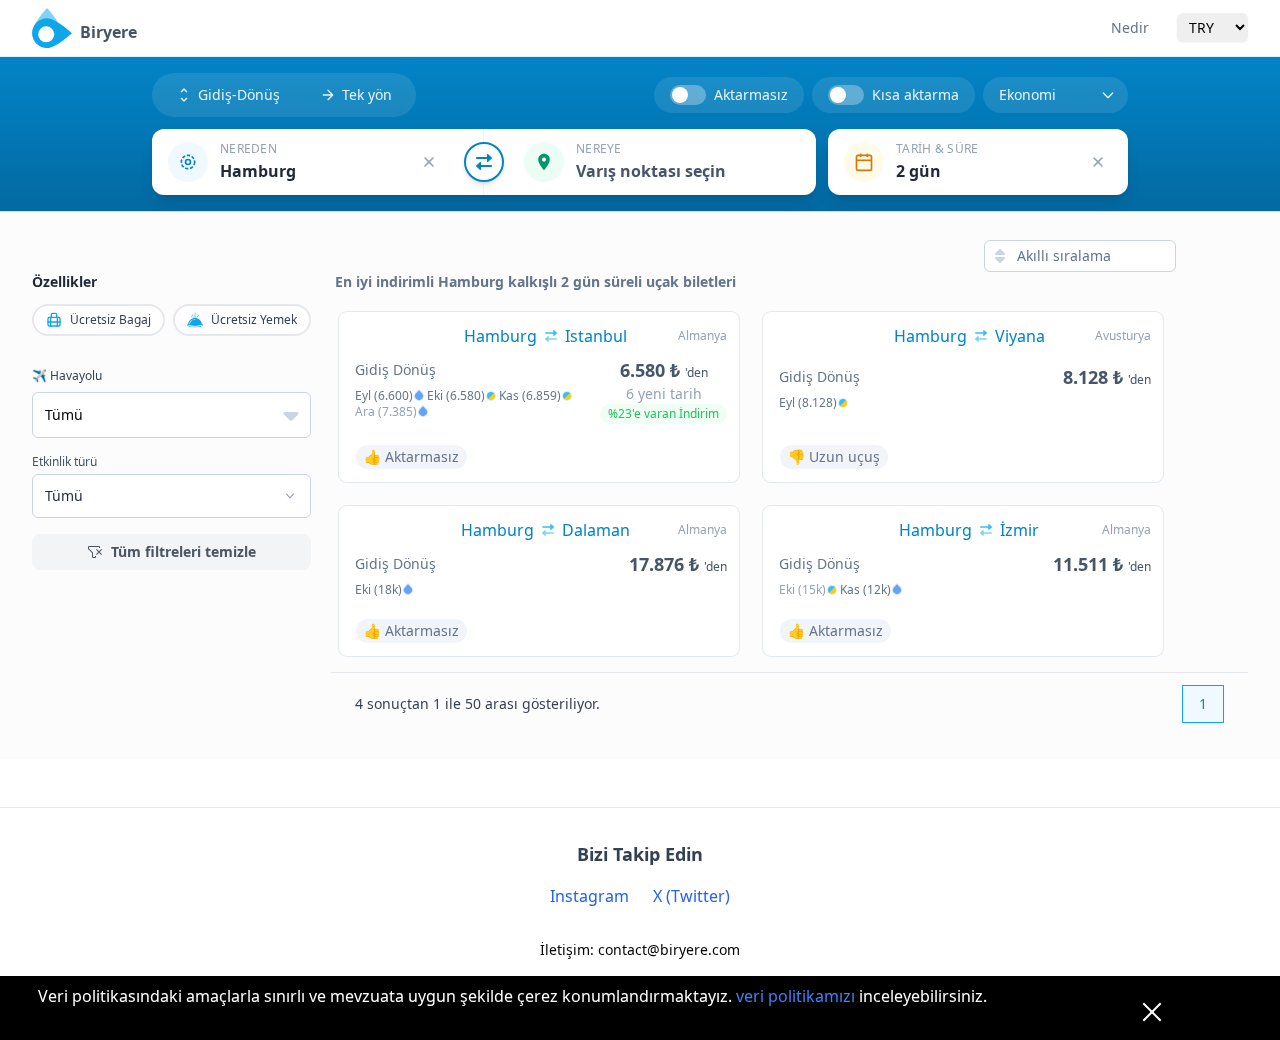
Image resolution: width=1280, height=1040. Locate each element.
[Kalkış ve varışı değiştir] (484, 162)
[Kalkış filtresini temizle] (429, 162)
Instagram (589, 896)
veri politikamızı (795, 996)
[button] (318, 162)
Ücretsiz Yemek (254, 319)
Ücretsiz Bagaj (110, 319)
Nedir (1130, 27)
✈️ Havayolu (67, 376)
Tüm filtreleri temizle (183, 551)
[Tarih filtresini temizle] (1098, 162)
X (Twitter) (691, 896)
